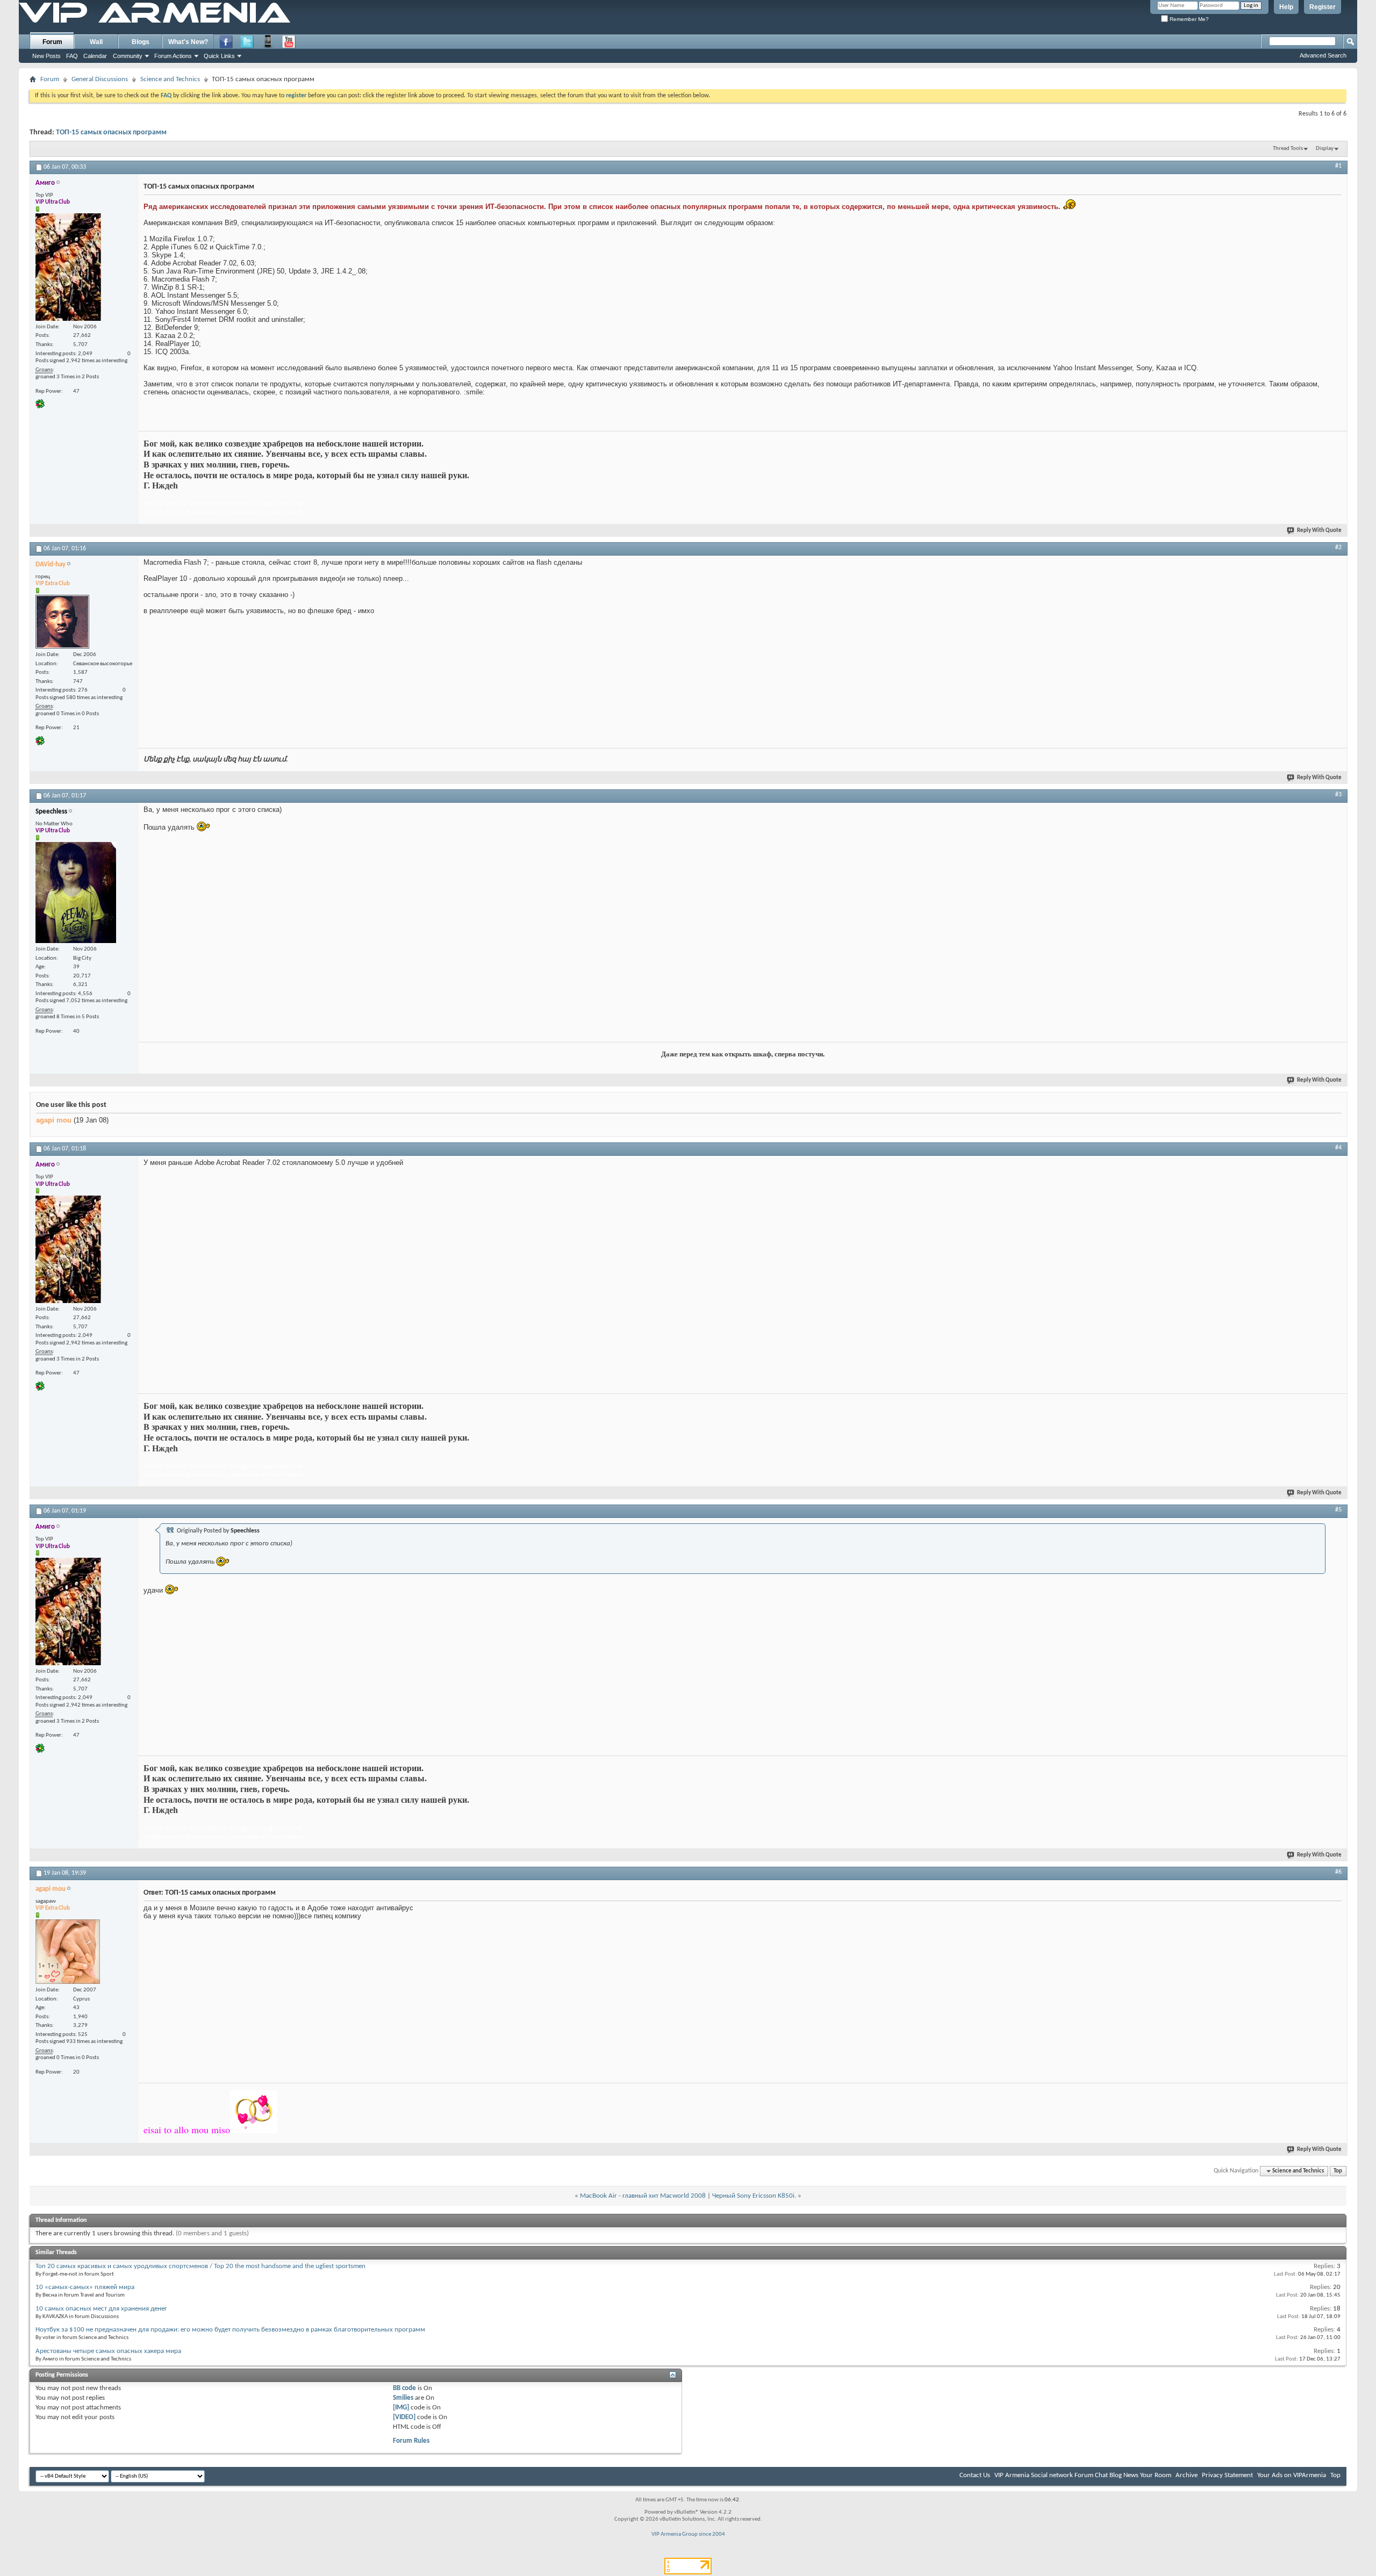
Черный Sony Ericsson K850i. (754, 2196)
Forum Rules (411, 2441)
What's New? (188, 42)
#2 (1338, 548)
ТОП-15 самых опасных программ (111, 132)
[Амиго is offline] (68, 267)
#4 (1338, 1148)
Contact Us (975, 2475)
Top (1338, 2171)
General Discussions (100, 79)
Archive (1187, 2475)
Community (128, 56)
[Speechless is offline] (76, 893)
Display (1325, 149)
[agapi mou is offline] (68, 1952)
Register (1323, 7)
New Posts (46, 56)
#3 (1338, 795)
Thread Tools (1288, 149)
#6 (1338, 1872)
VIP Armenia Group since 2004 (688, 2534)
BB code (404, 2388)
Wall (96, 42)
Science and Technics (170, 79)
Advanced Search (1323, 55)
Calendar (95, 56)
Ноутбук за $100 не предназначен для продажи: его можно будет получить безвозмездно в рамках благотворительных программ (230, 2330)
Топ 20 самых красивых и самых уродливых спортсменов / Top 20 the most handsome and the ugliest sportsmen (200, 2266)
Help (1286, 7)
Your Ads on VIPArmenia (1292, 2475)
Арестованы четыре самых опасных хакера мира (108, 2351)
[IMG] (401, 2408)
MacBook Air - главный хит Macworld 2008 (643, 2196)
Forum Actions (173, 56)
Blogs (141, 42)
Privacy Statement (1227, 2475)
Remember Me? (1188, 19)
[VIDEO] (404, 2417)
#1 (1338, 166)
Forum (52, 42)
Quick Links (219, 56)
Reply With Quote (1319, 531)
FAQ (72, 56)
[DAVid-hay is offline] (62, 622)
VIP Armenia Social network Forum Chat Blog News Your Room (1083, 2475)
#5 (1338, 1510)
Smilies (403, 2398)
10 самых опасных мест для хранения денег (101, 2309)
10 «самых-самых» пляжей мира (85, 2287)
